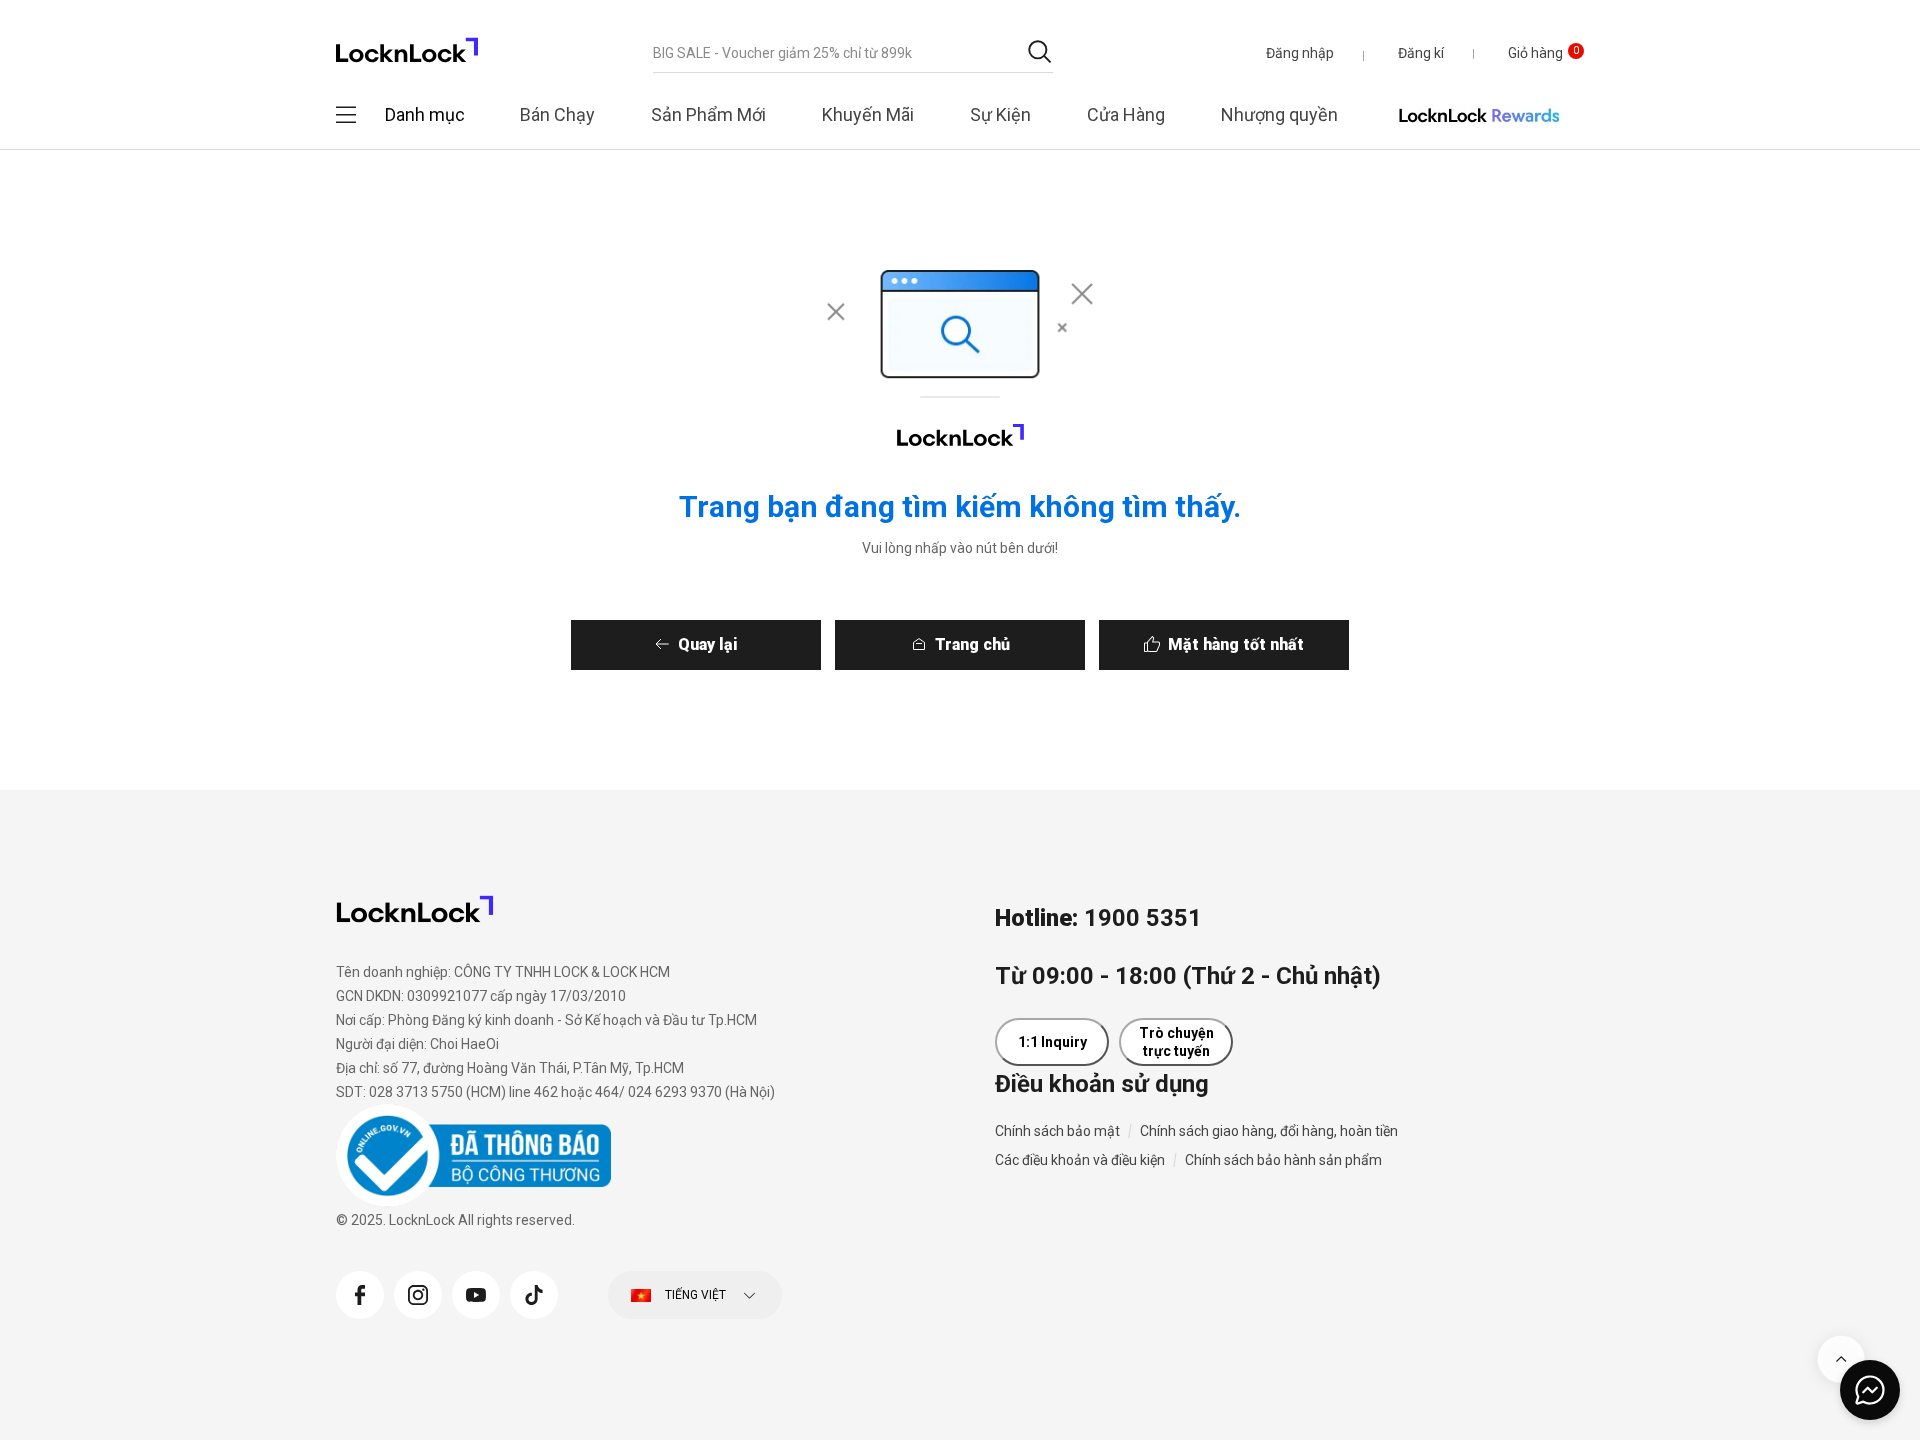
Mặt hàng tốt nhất (1236, 644)
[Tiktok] (534, 1292)
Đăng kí (1421, 53)
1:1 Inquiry (1052, 1042)
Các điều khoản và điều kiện (1080, 1160)
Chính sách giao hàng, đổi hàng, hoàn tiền (1269, 1131)
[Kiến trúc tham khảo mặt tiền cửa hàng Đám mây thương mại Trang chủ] (407, 44)
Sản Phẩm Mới (708, 114)
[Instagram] (418, 1292)
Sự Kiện (1000, 114)
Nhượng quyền (1279, 114)
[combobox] (853, 53)
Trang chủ (972, 644)
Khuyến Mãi (868, 114)
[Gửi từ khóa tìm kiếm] (1039, 51)
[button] (1300, 53)
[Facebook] (360, 1292)
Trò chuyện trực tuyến (1176, 1042)
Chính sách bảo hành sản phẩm (1283, 1160)
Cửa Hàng (1126, 114)
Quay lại (708, 644)
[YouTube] (476, 1292)
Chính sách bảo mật (1057, 1131)
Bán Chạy (557, 114)
